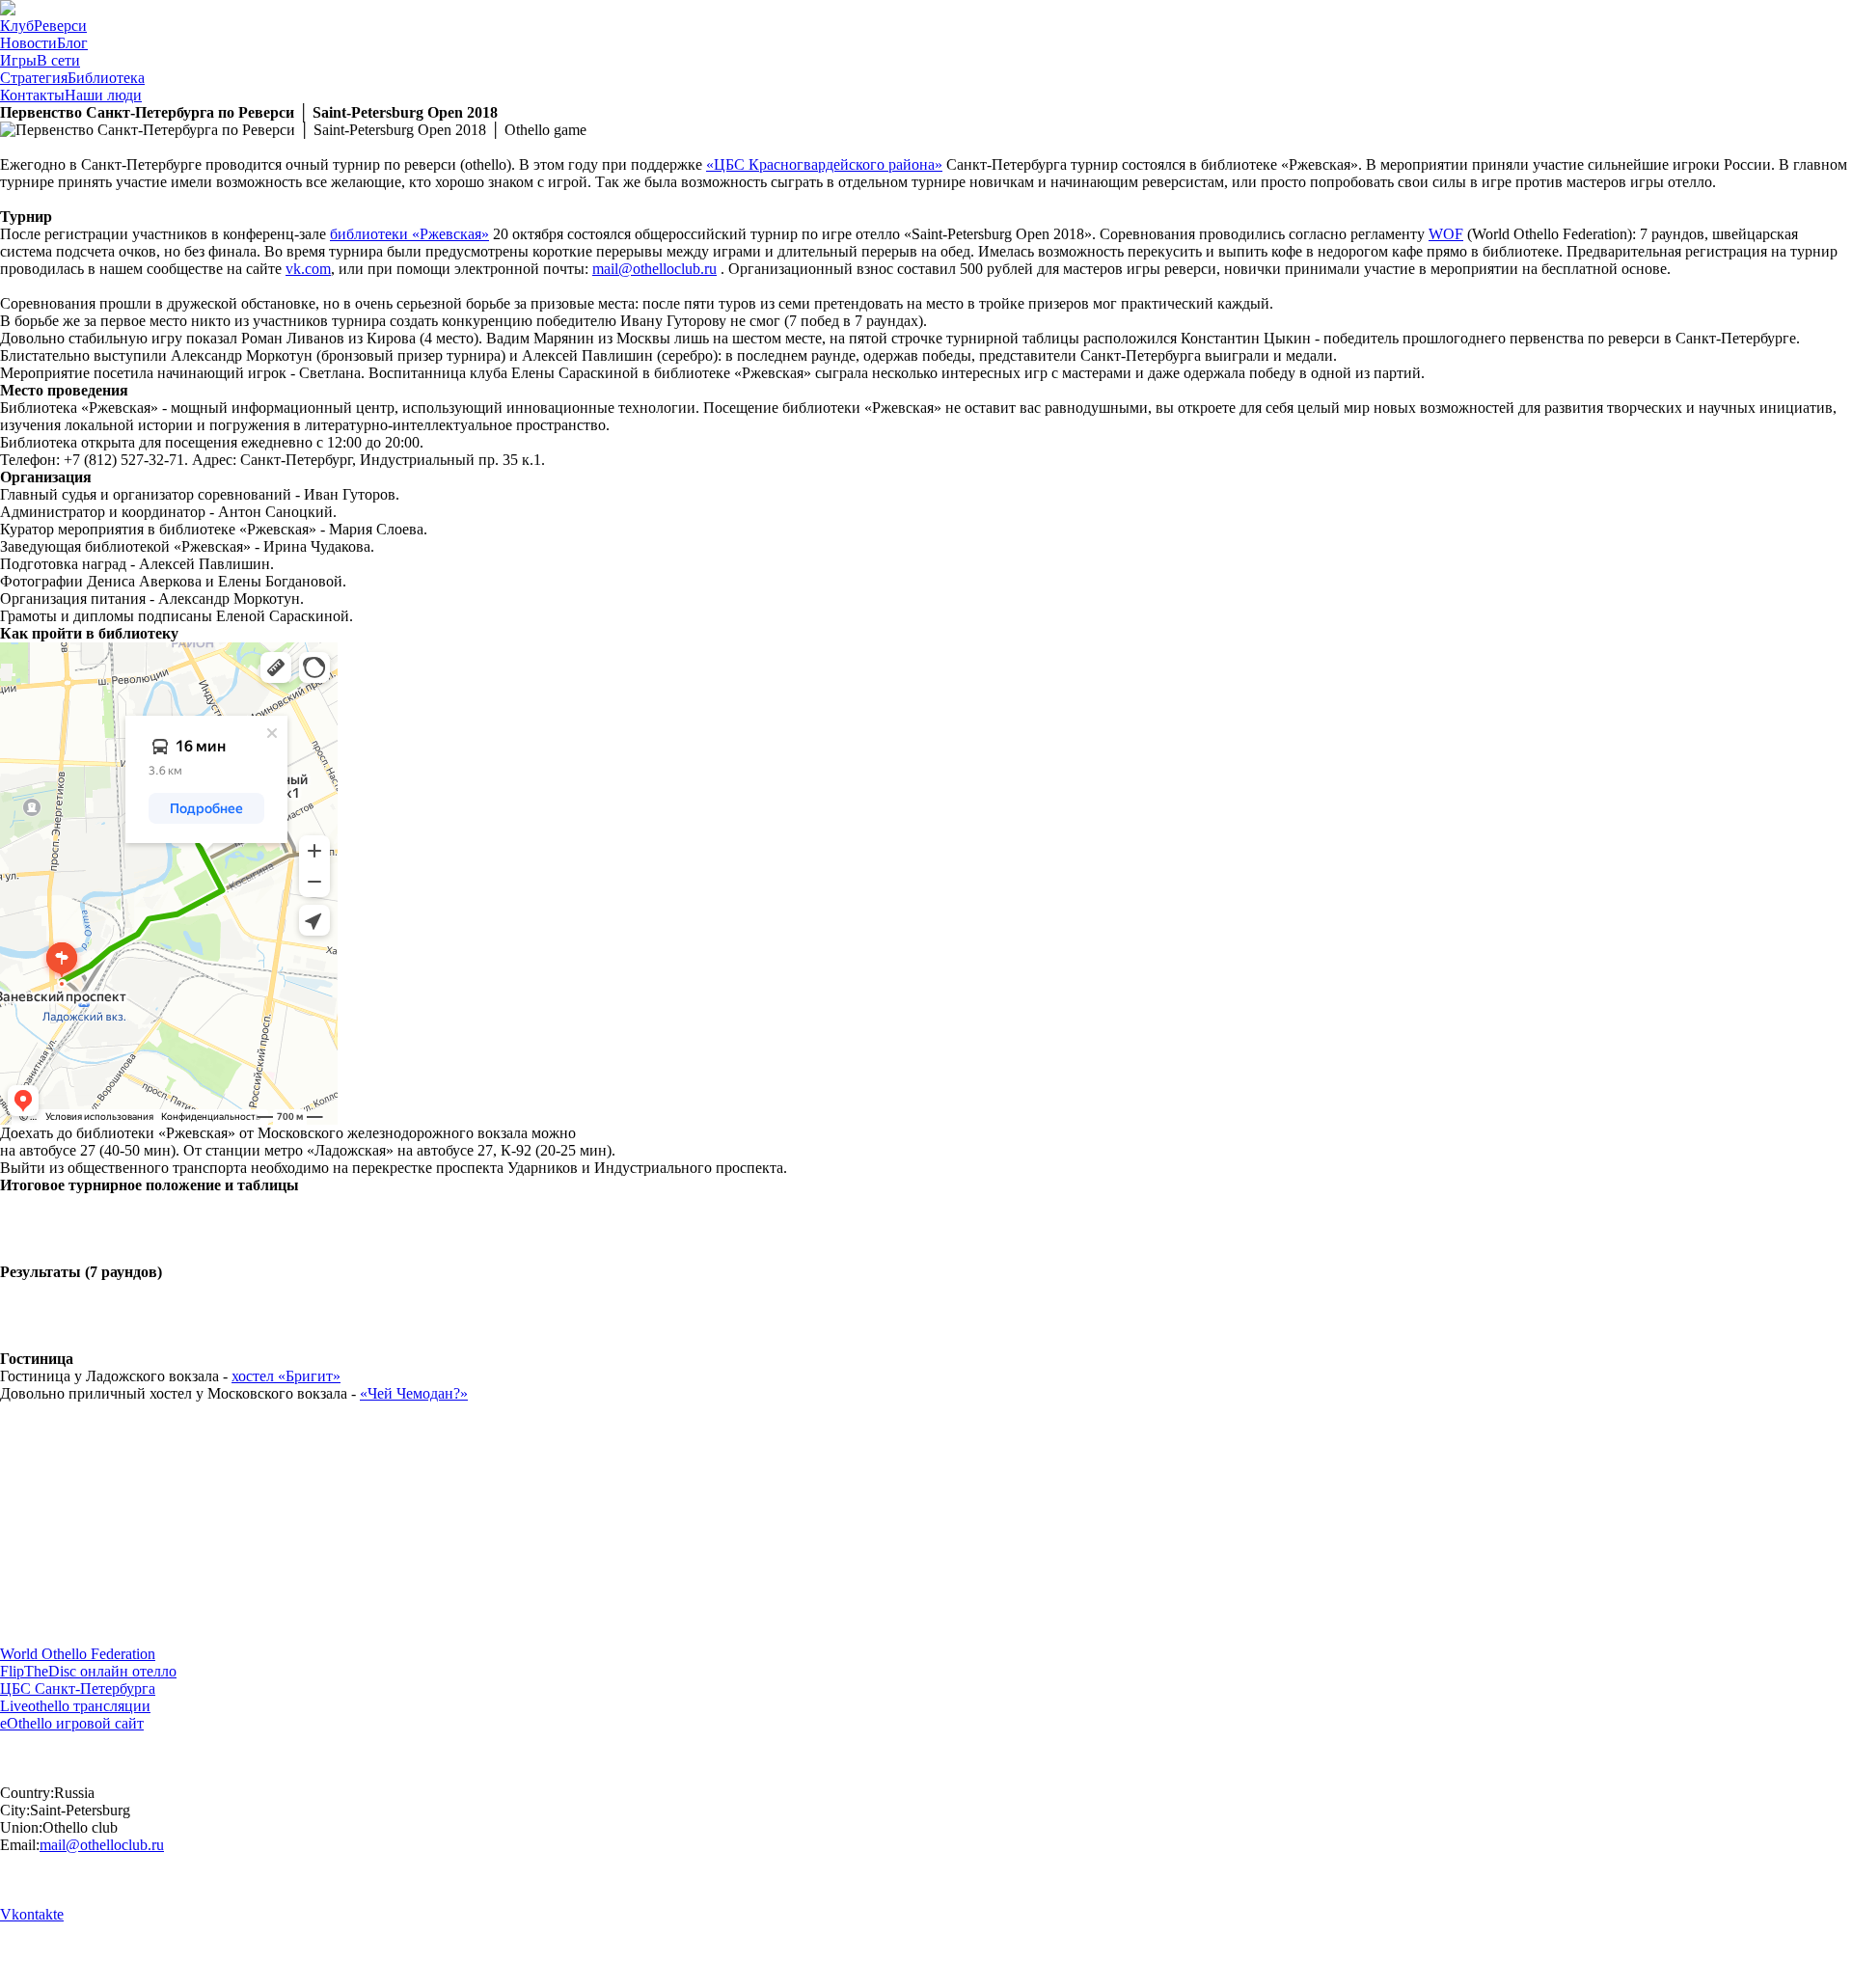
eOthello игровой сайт (72, 1723)
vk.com (308, 269)
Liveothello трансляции (75, 1706)
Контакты (71, 95)
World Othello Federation (78, 1654)
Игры (40, 60)
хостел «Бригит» (286, 1376)
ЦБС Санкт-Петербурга (78, 1688)
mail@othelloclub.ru (654, 269)
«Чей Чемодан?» (414, 1393)
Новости (44, 43)
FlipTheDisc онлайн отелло (88, 1671)
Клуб (43, 26)
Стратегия (72, 78)
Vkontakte (32, 1914)
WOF (1446, 234)
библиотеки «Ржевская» (409, 234)
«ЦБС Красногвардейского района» (824, 164)
